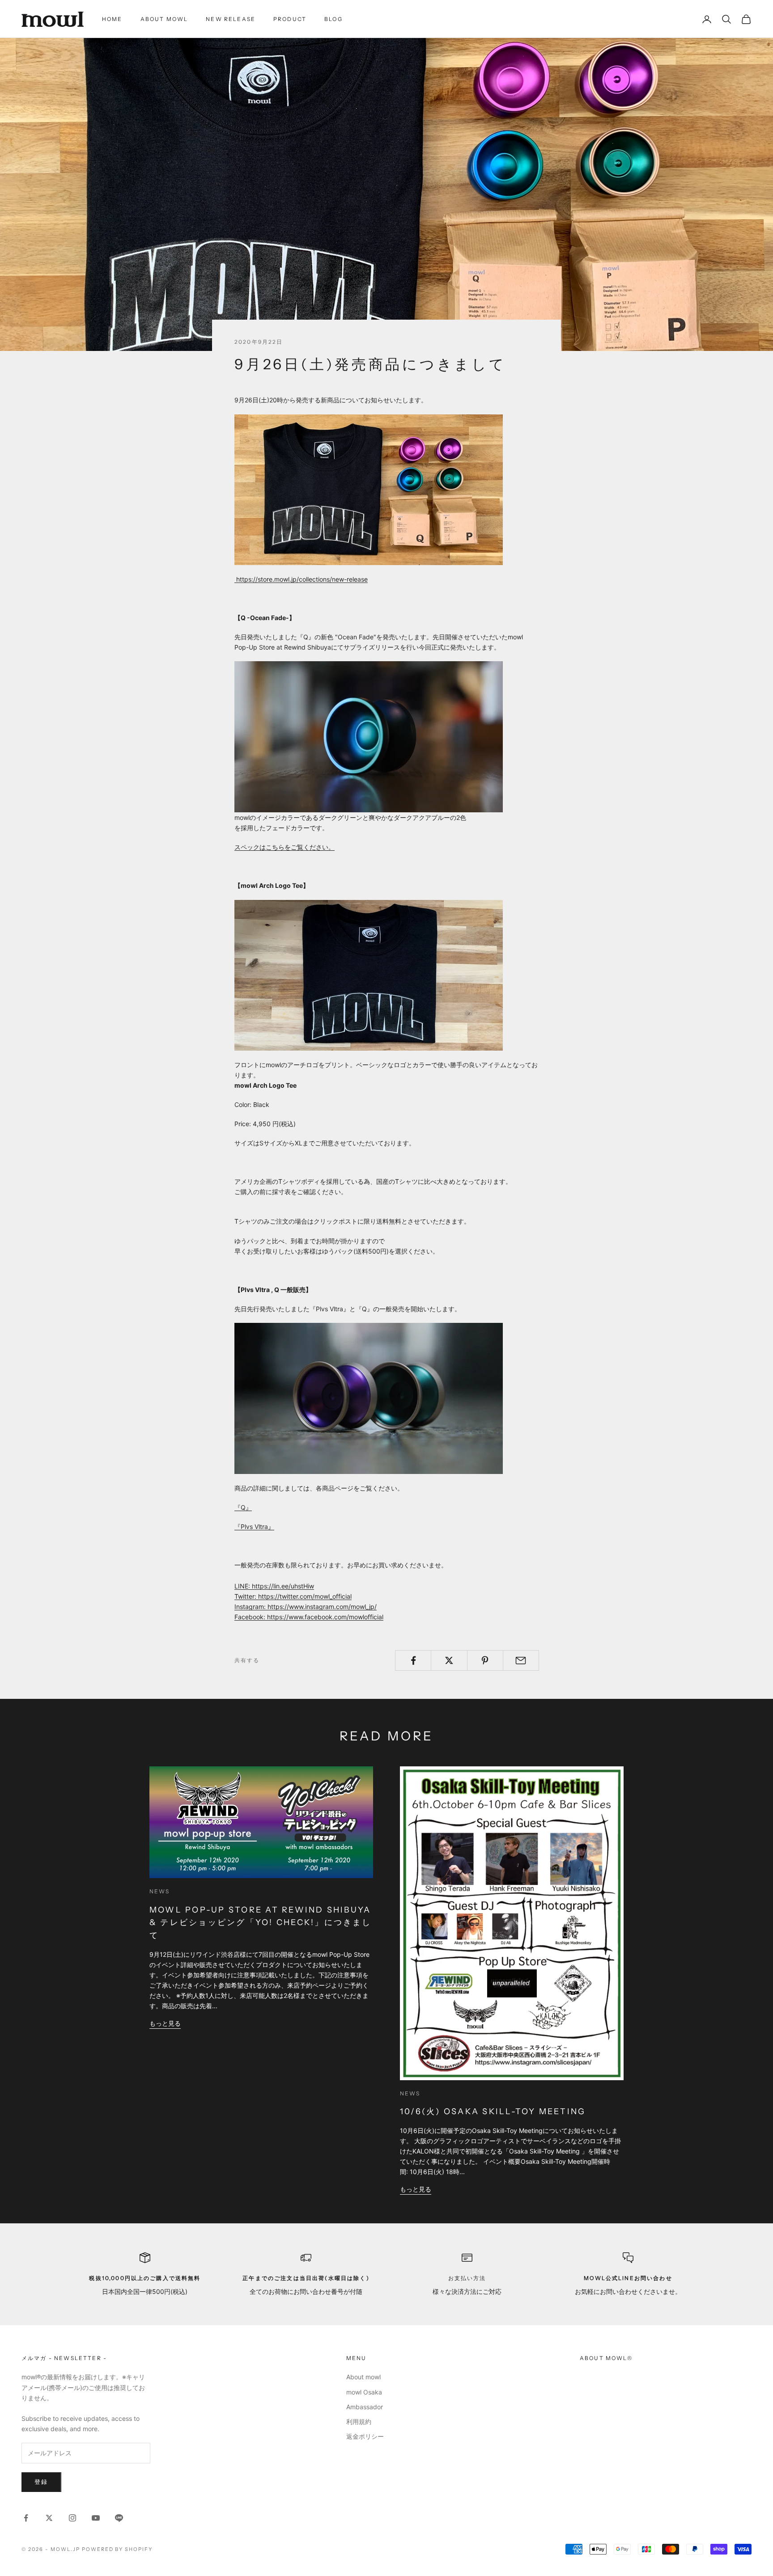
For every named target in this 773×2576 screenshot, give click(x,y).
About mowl (164, 19)
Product (290, 19)
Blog (333, 19)
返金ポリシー (365, 2436)
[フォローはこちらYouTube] (96, 2518)
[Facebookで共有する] (413, 1660)
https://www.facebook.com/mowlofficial (325, 1617)
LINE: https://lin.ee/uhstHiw (274, 1586)
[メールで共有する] (521, 1660)
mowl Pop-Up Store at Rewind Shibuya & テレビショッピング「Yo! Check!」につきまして (261, 1923)
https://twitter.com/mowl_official (305, 1596)
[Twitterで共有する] (449, 1660)
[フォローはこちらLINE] (119, 2518)
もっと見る (165, 2023)
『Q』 (243, 1507)
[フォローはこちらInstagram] (72, 2518)
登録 (41, 2482)
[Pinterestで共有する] (485, 1660)
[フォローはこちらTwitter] (49, 2518)
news (160, 1891)
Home (112, 19)
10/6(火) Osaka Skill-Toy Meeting (493, 2111)
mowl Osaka (364, 2392)
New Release (231, 19)
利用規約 (359, 2422)
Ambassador (365, 2407)
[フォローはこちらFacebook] (26, 2518)
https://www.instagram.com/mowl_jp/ (322, 1607)
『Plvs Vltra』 (254, 1527)
